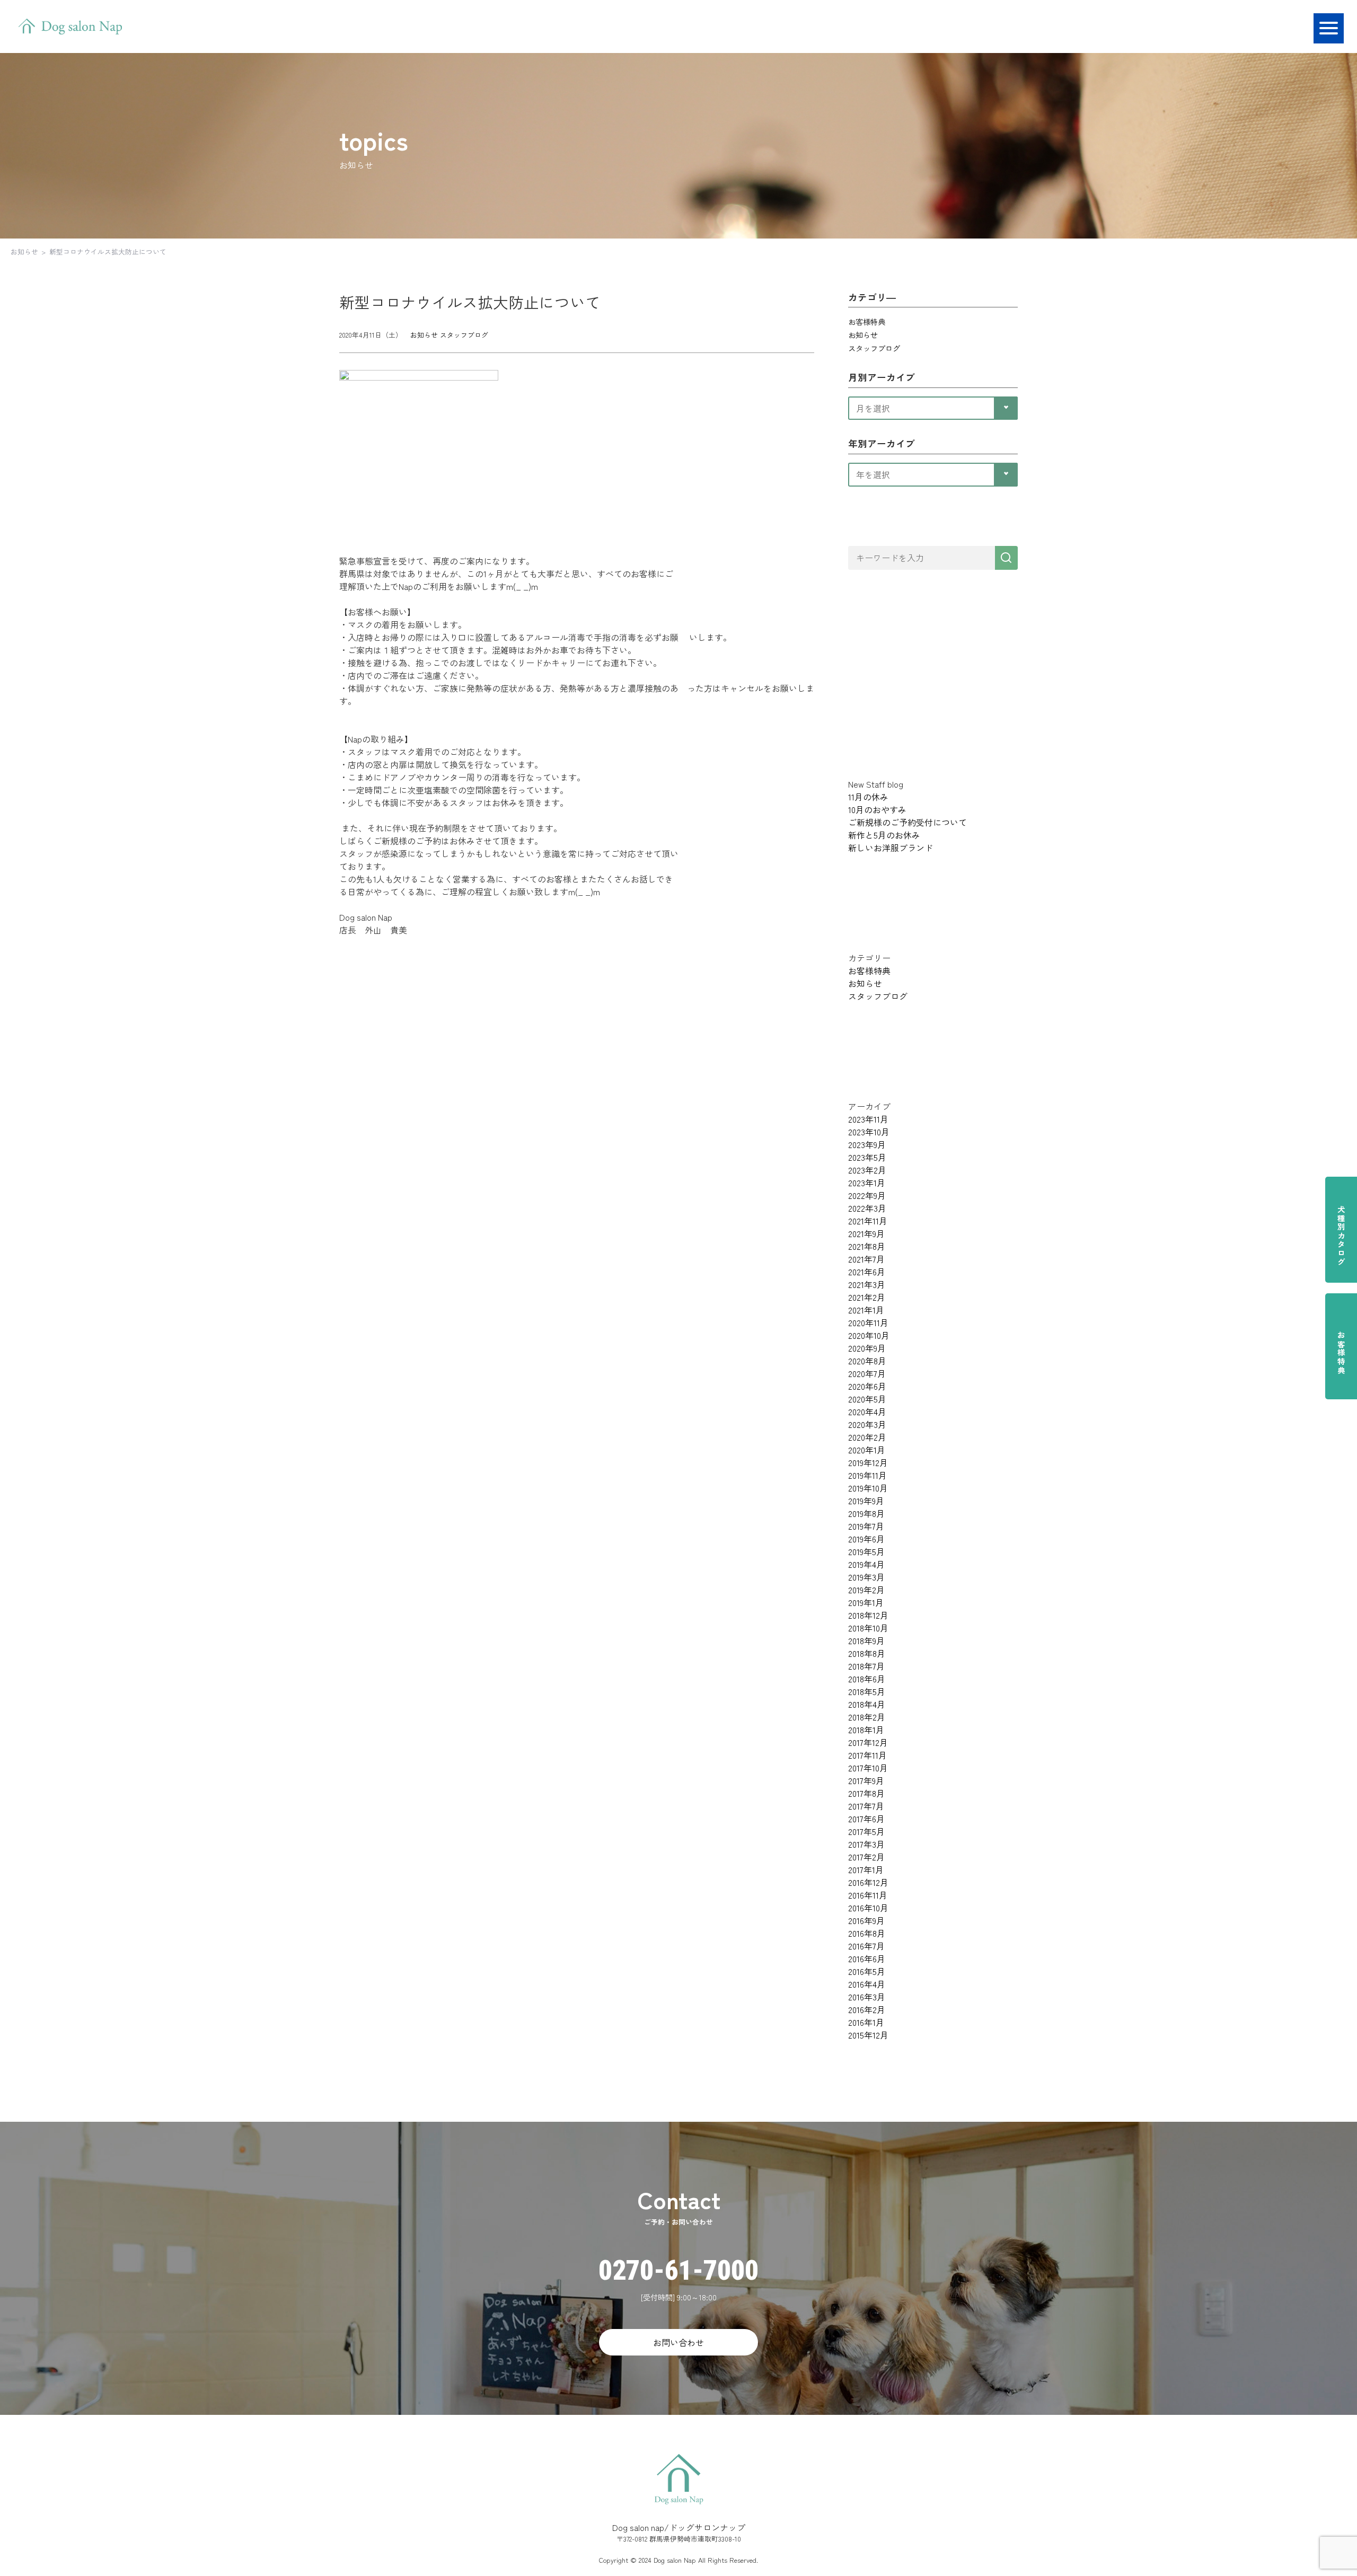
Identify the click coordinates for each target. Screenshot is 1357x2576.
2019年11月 (867, 1475)
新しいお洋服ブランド (891, 848)
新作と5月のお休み (884, 835)
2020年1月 (867, 1450)
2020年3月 (867, 1424)
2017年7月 (866, 1806)
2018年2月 (867, 1717)
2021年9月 (866, 1233)
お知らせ (24, 252)
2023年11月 (868, 1119)
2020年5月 (867, 1399)
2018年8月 (867, 1653)
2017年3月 (866, 1844)
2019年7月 (866, 1526)
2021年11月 (868, 1221)
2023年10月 (869, 1132)
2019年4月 (866, 1564)
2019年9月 (866, 1501)
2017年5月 (866, 1831)
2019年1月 (866, 1602)
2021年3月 (867, 1284)
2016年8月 (867, 1933)
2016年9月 (866, 1920)
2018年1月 (866, 1730)
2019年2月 (866, 1590)
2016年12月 (868, 1882)
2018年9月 (866, 1640)
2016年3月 (867, 1997)
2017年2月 (866, 1857)
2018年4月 (867, 1704)
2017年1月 (866, 1869)
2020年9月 (867, 1348)
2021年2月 (867, 1297)
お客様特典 (1341, 1353)
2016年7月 (866, 1946)
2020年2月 (867, 1437)
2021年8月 (867, 1246)
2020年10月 (869, 1335)
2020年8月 (867, 1361)
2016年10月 (868, 1908)
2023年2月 (867, 1170)
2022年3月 (867, 1208)
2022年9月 (867, 1195)
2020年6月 (867, 1386)
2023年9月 (867, 1144)
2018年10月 (868, 1628)
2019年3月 (866, 1577)
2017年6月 (866, 1819)
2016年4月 (867, 1984)
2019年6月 (866, 1539)
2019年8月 (866, 1513)
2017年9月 (866, 1780)
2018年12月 (868, 1615)
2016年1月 (866, 2022)
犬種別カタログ (1341, 1236)
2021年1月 (866, 1310)
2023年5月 (867, 1157)
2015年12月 (868, 2035)
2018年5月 (867, 1691)
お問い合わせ (678, 2342)
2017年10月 (868, 1768)
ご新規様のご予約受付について (907, 822)
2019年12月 (868, 1462)
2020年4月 (867, 1411)
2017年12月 (868, 1742)
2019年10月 (868, 1488)
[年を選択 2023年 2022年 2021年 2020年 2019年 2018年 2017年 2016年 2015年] (933, 473)
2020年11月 (868, 1322)
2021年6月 (867, 1272)
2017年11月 (867, 1755)
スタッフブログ (464, 335)
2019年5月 (866, 1551)
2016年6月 (867, 1959)
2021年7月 (866, 1259)
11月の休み (868, 797)
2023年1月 (867, 1183)
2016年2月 (867, 2009)
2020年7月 (867, 1373)
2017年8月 (866, 1793)
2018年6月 (867, 1679)
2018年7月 (866, 1666)
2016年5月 (867, 1971)
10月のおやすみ (877, 809)
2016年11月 (868, 1895)
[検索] (1006, 558)
